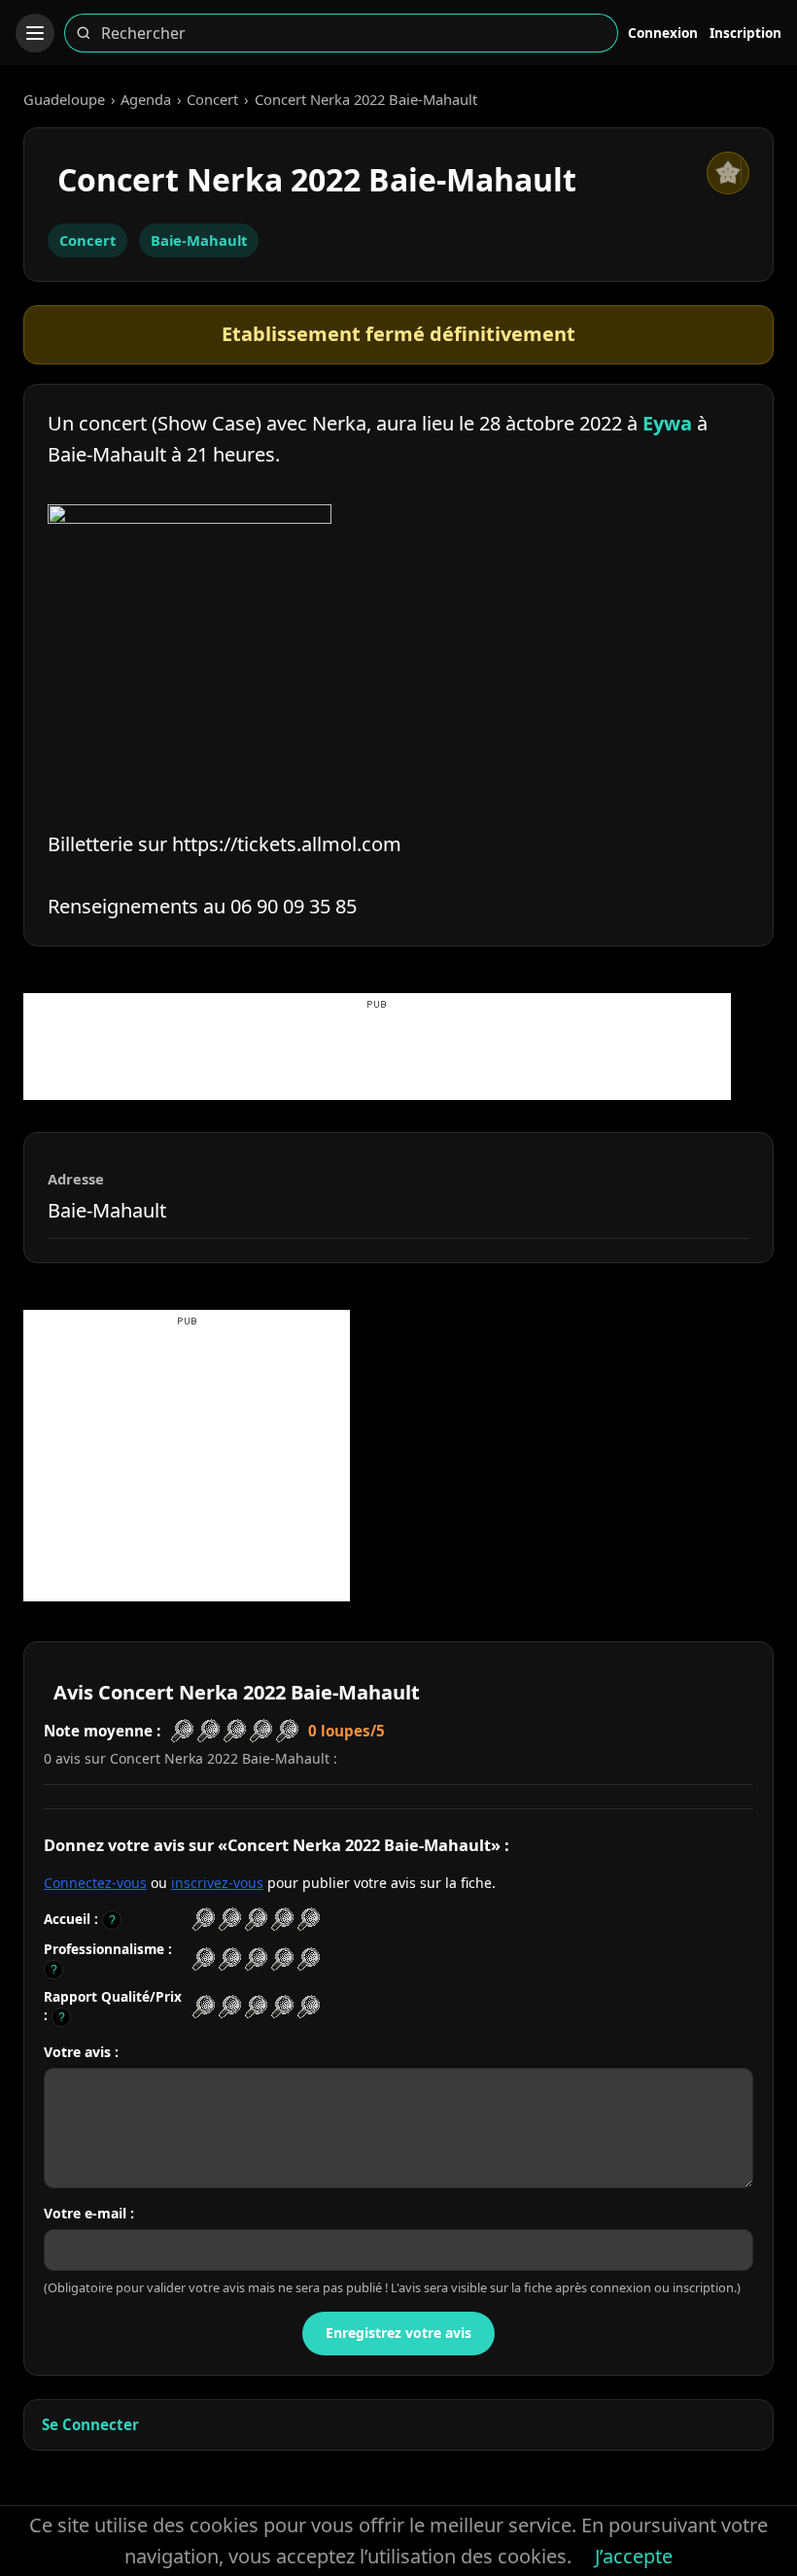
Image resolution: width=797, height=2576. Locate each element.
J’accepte (634, 2556)
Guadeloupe (64, 99)
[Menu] (35, 33)
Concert (212, 99)
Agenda (146, 99)
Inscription (745, 33)
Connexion (663, 33)
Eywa (667, 423)
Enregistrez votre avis (398, 2333)
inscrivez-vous (217, 1883)
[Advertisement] (377, 1056)
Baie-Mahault (199, 240)
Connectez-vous (95, 1883)
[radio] (204, 1920)
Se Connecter (90, 2424)
